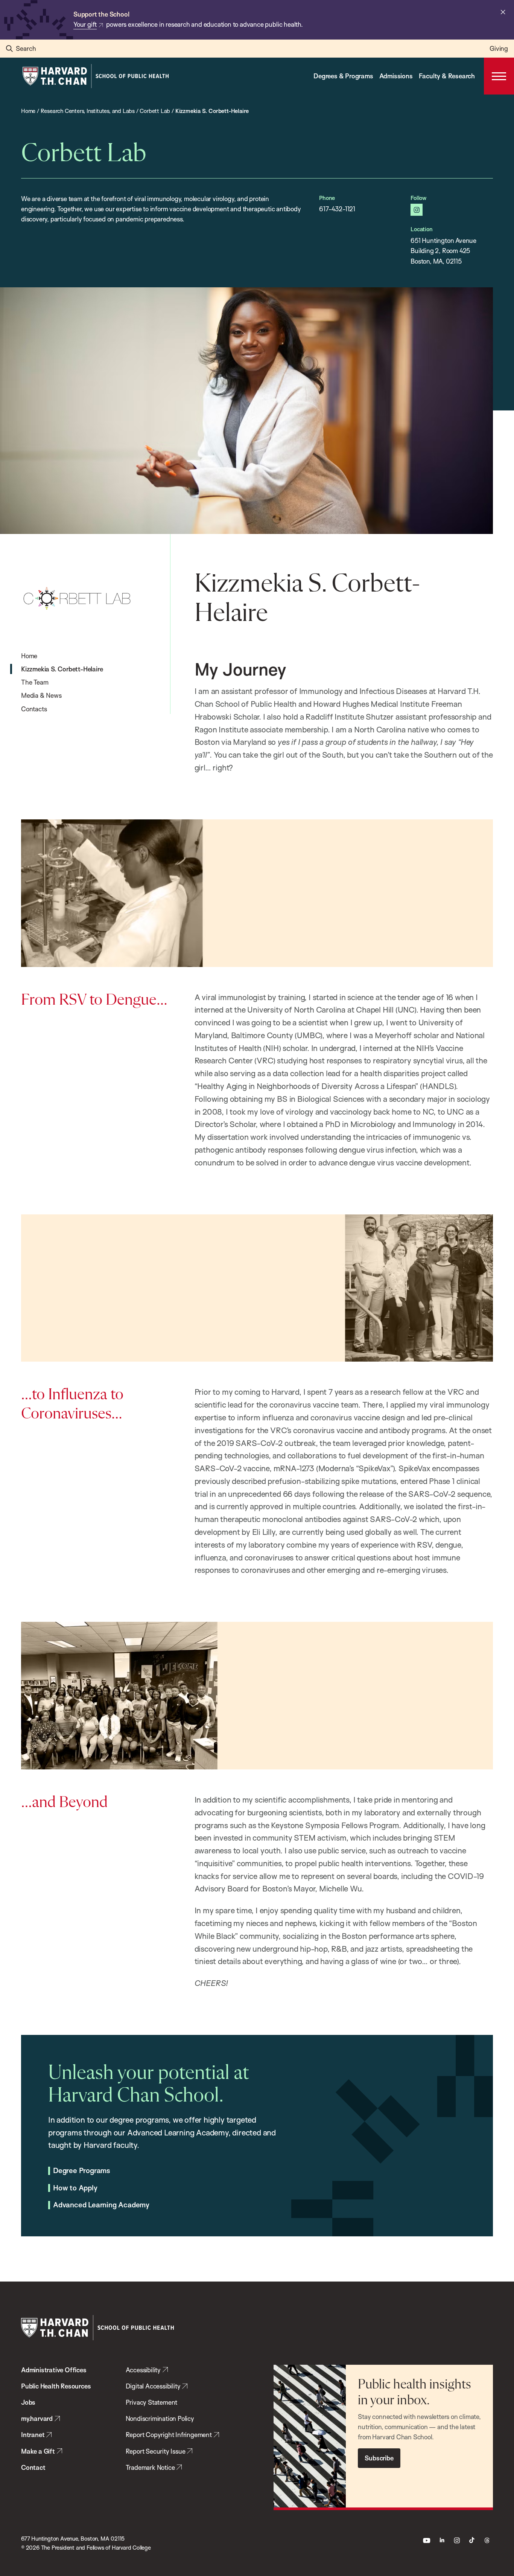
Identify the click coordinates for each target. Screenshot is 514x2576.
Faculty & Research (447, 76)
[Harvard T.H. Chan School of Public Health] (97, 2328)
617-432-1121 (337, 209)
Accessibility (143, 2370)
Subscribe (379, 2458)
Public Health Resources (56, 2386)
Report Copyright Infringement (169, 2435)
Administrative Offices (54, 2370)
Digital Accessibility (153, 2386)
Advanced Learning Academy (101, 2205)
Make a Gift (38, 2451)
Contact (33, 2467)
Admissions (396, 76)
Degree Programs (82, 2171)
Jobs (28, 2402)
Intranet (33, 2435)
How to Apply (75, 2188)
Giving (499, 48)
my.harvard (37, 2418)
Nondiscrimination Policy (160, 2418)
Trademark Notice (150, 2467)
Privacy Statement (152, 2402)
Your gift (85, 24)
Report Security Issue (156, 2451)
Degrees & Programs (343, 76)
